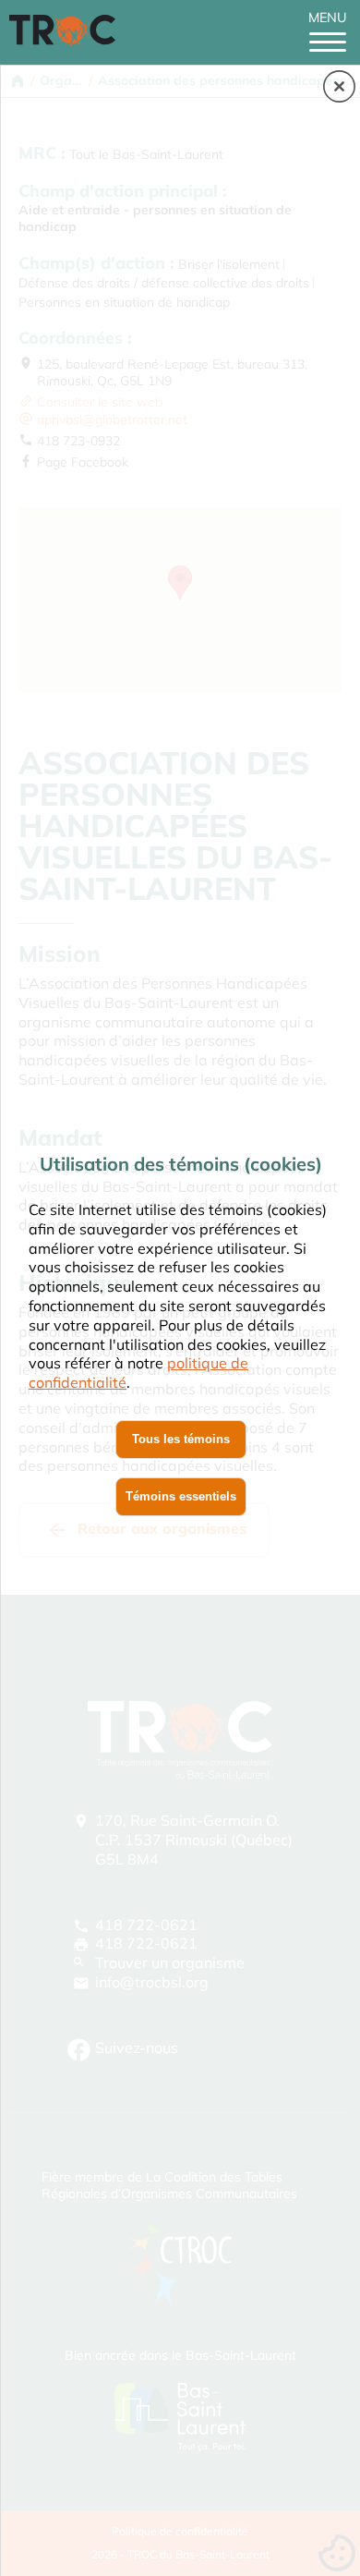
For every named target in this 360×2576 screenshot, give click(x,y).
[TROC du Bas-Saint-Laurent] (67, 41)
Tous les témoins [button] (181, 1439)
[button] (339, 88)
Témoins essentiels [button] (181, 1496)
